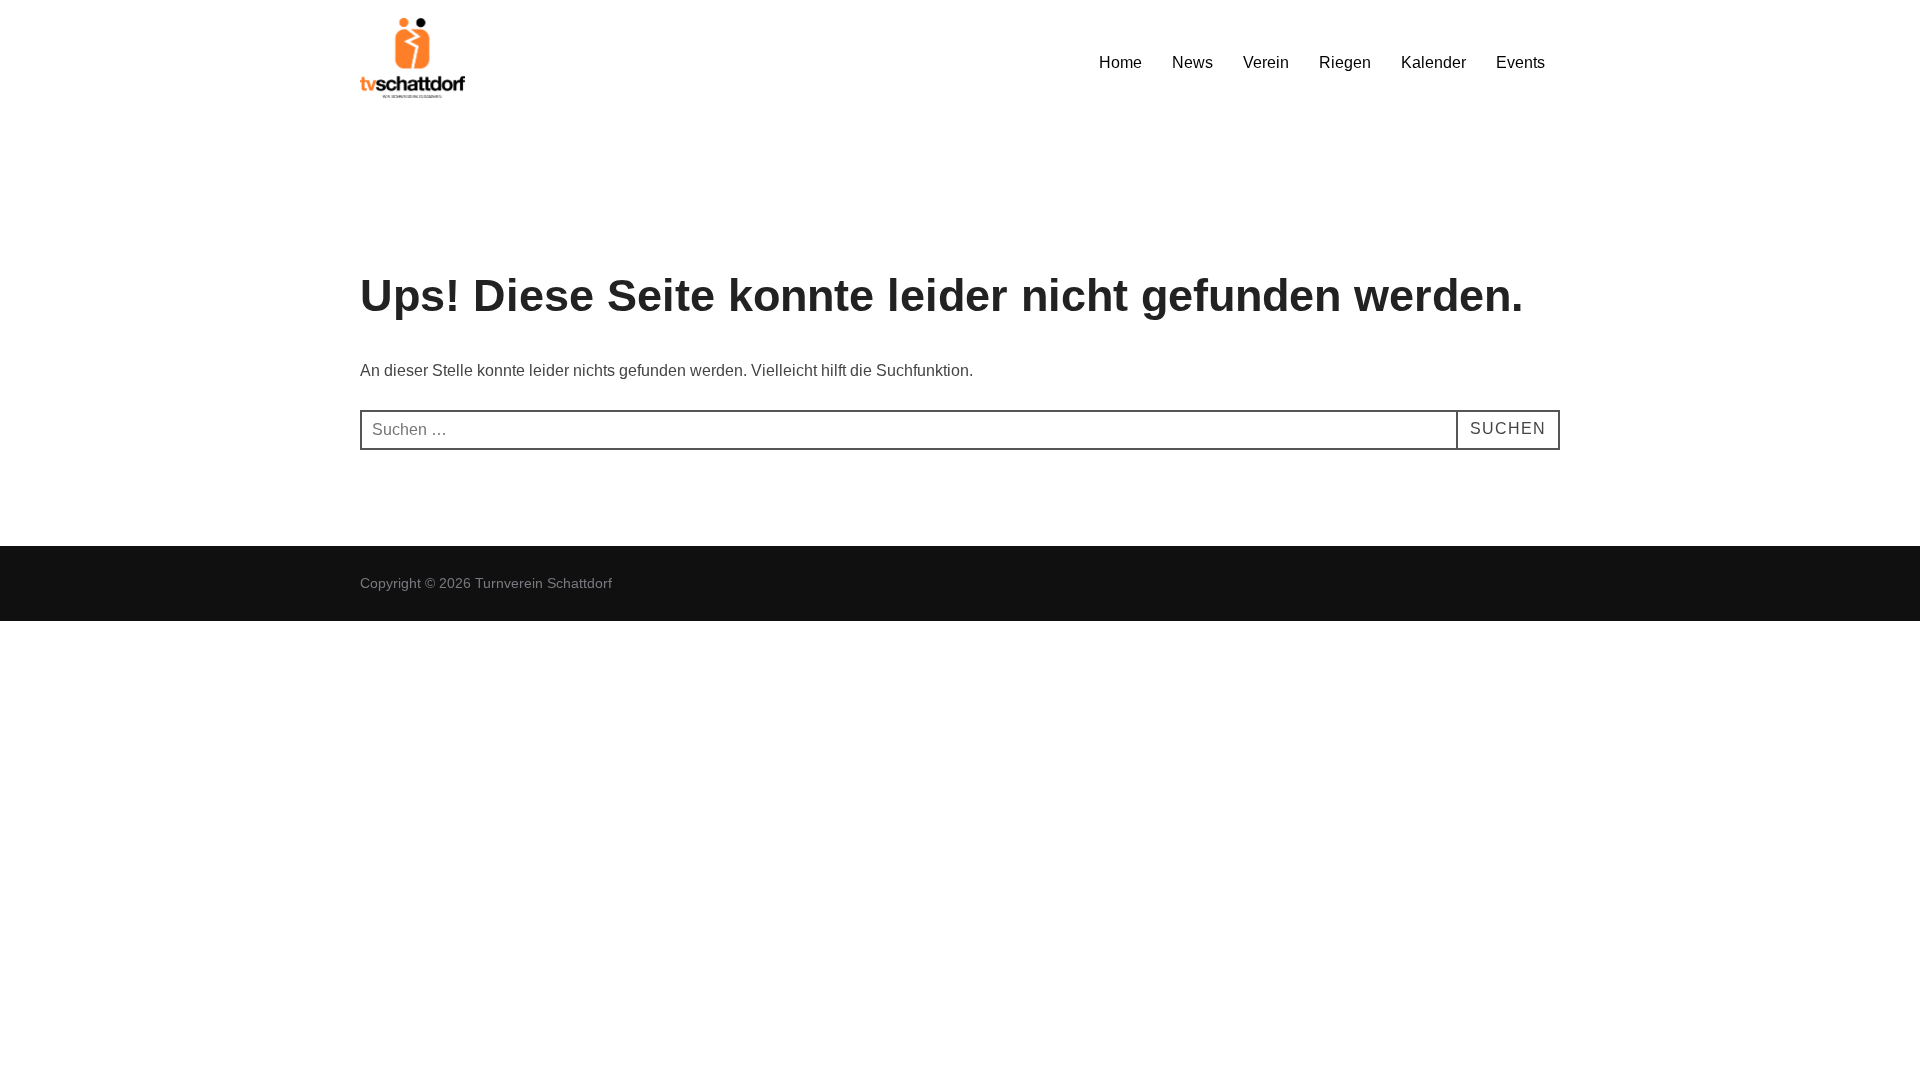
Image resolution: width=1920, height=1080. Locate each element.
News (1192, 62)
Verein (1266, 62)
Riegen (1345, 62)
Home (1120, 62)
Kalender (1433, 62)
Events (1520, 62)
